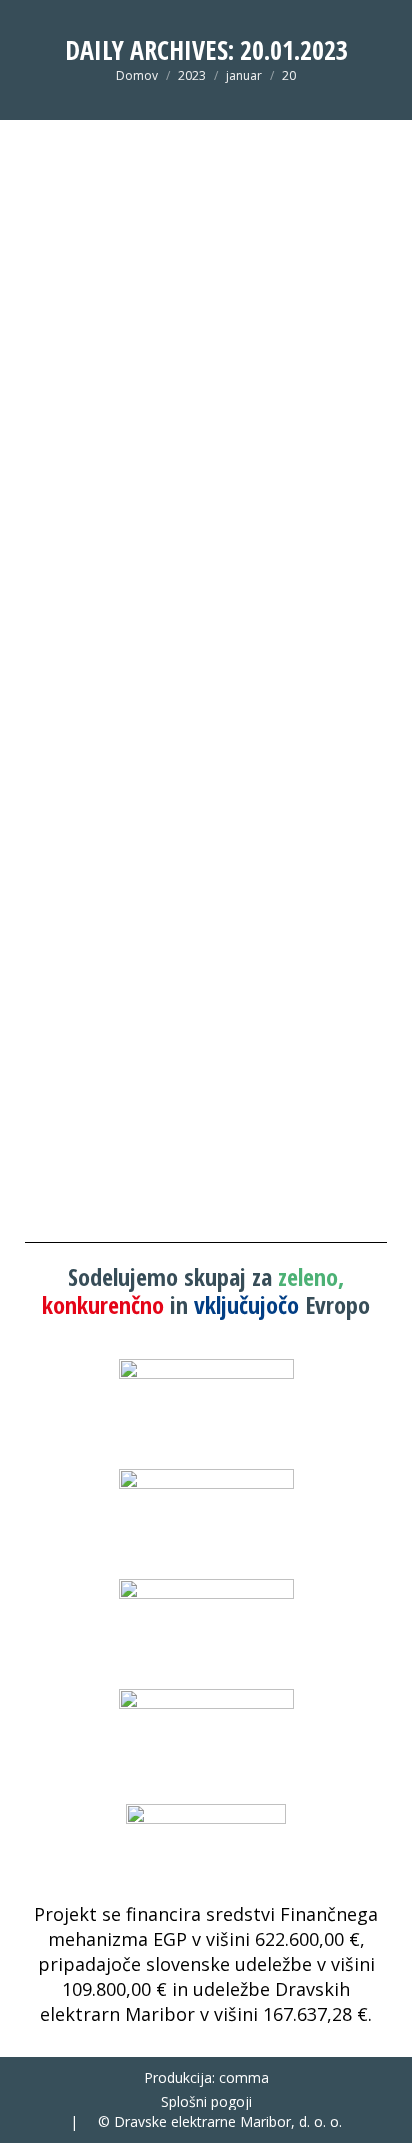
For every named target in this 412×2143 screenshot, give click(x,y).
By (143, 866)
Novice (67, 866)
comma (244, 2077)
